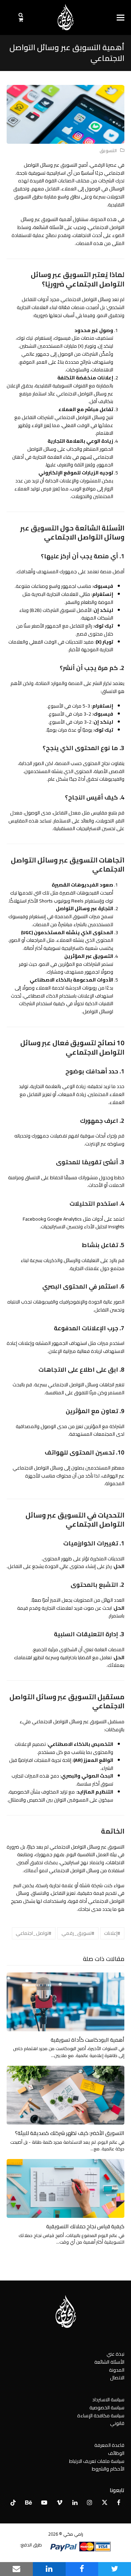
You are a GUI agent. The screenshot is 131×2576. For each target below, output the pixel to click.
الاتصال (117, 2378)
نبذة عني (115, 2354)
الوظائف (116, 2453)
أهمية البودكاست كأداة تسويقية (88, 2040)
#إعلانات (112, 1933)
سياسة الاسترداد (108, 2400)
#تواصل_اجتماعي (34, 1933)
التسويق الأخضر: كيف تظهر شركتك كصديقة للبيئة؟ (70, 2133)
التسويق (108, 151)
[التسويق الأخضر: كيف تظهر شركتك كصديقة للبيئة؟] (66, 2095)
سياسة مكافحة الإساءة (101, 2416)
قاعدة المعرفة (109, 2445)
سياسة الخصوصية (107, 2408)
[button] (121, 18)
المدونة (117, 2370)
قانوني (117, 2423)
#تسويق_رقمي (78, 1933)
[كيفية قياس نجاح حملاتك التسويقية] (66, 2188)
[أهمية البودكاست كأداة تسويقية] (66, 2001)
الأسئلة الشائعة (109, 2362)
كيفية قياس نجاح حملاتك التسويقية (85, 2226)
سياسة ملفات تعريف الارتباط (97, 2461)
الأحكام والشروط (108, 2469)
